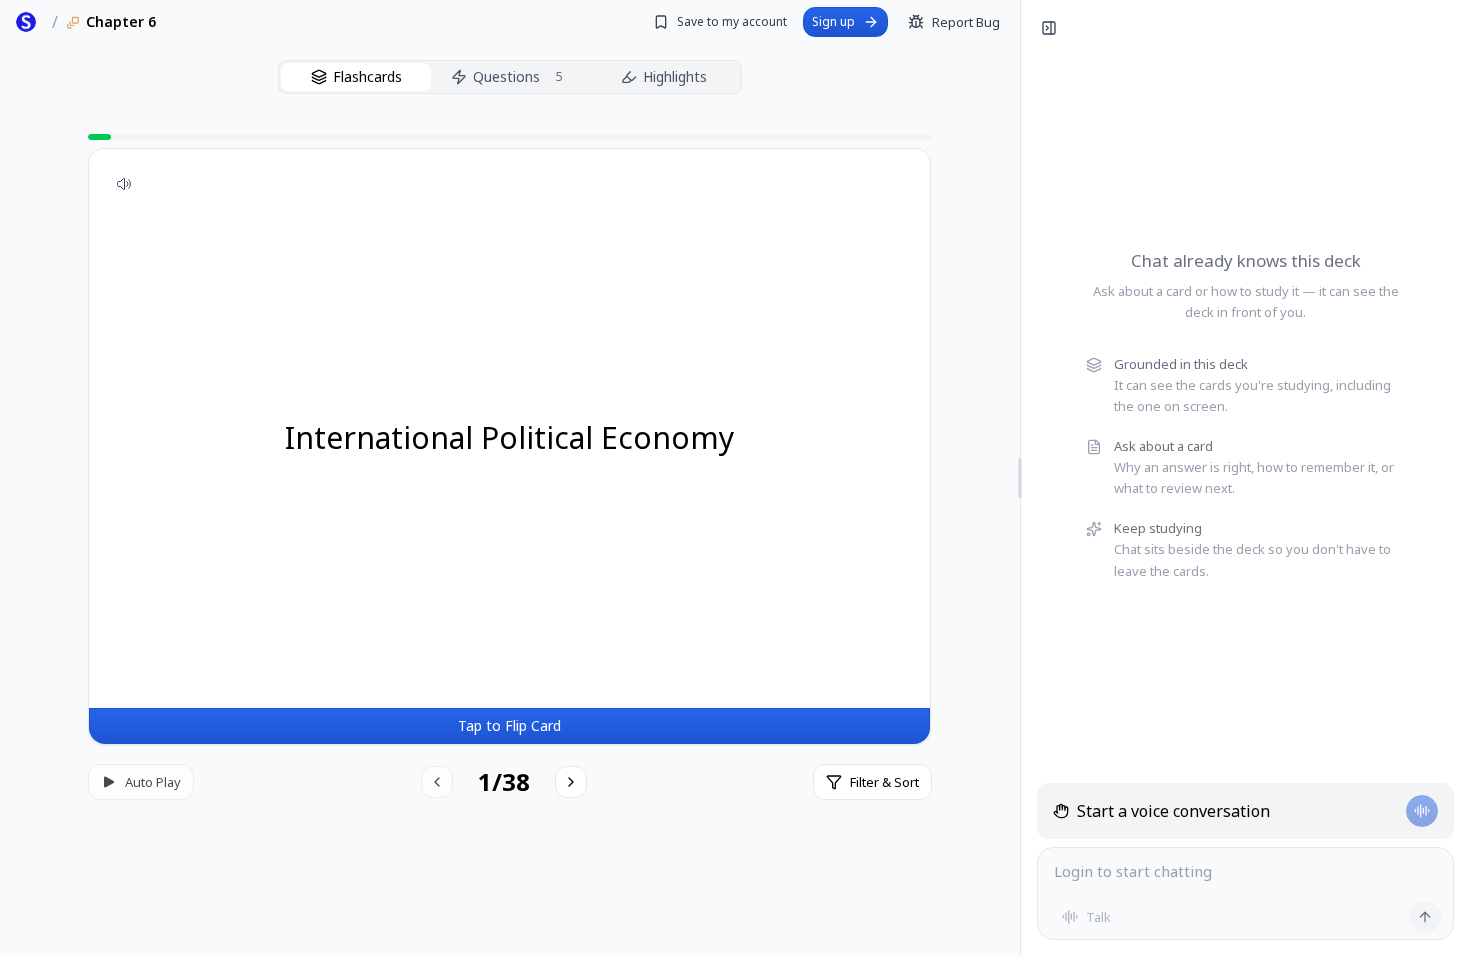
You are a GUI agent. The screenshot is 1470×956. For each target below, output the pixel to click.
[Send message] (1425, 917)
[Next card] (571, 782)
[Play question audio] (124, 184)
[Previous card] (437, 782)
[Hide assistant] (1049, 28)
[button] (509, 446)
